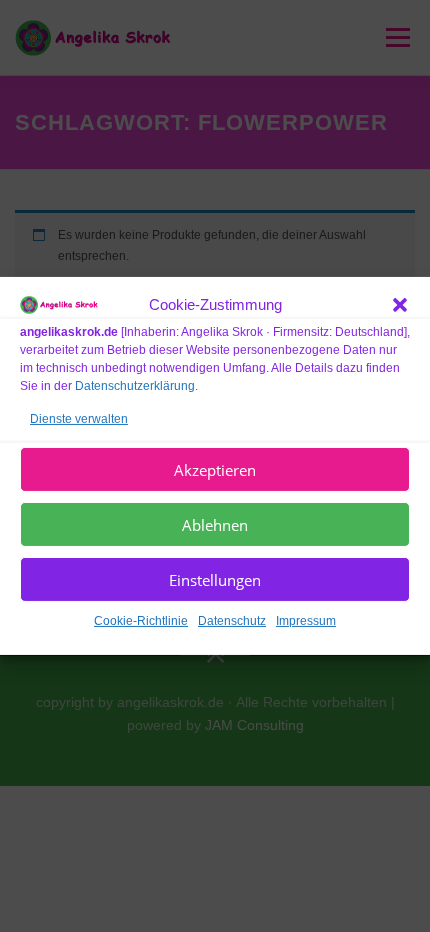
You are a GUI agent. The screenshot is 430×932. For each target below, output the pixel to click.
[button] (400, 305)
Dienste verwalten (79, 418)
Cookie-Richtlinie (141, 621)
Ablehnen (215, 525)
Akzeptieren (215, 470)
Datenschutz (232, 621)
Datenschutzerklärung (135, 385)
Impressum (306, 621)
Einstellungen (215, 580)
